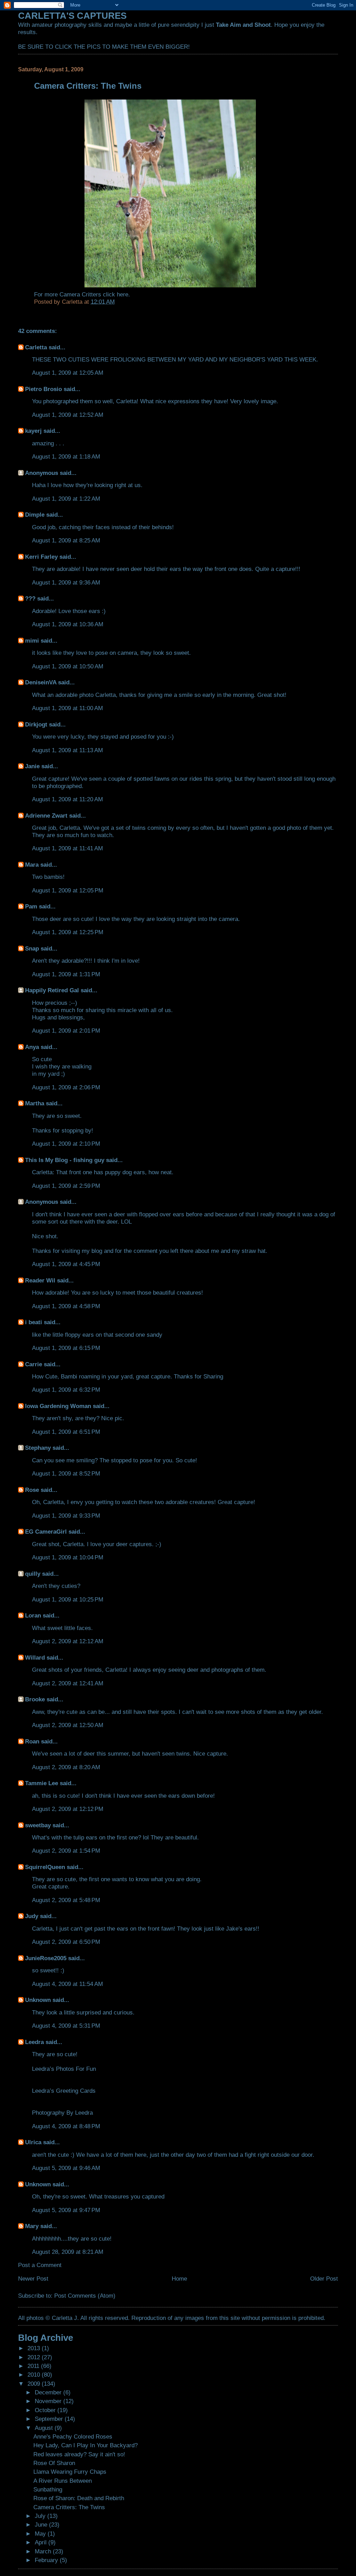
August (45, 2428)
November (49, 2401)
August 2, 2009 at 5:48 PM (66, 1900)
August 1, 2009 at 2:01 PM (66, 1031)
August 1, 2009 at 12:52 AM (68, 415)
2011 (34, 2366)
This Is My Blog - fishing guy (65, 1160)
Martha (35, 1103)
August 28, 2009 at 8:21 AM (68, 2252)
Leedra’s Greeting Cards (64, 2091)
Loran (33, 1615)
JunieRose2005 (46, 1958)
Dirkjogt (36, 724)
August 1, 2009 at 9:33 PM (66, 1516)
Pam (31, 906)
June (42, 2525)
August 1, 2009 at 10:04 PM (68, 1557)
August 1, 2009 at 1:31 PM (66, 974)
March (44, 2551)
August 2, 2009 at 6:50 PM (66, 1942)
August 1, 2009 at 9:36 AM (66, 582)
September (50, 2419)
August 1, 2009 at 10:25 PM (68, 1599)
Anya (32, 1047)
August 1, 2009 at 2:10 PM (66, 1144)
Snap (32, 948)
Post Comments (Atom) (85, 2296)
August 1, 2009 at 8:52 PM (66, 1473)
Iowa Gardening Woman (58, 1406)
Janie (32, 766)
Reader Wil (40, 1280)
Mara (32, 865)
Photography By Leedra (62, 2113)
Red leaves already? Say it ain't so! (79, 2454)
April (42, 2542)
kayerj (33, 431)
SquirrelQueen (45, 1867)
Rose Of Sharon (54, 2463)
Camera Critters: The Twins (69, 2507)
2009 (35, 2384)
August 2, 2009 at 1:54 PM (66, 1851)
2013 (35, 2348)
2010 (35, 2375)
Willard (35, 1657)
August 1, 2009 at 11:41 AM (67, 848)
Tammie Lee (42, 1783)
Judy (32, 1916)
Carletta (36, 347)
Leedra (34, 2042)
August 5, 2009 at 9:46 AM (66, 2168)
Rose (32, 1490)
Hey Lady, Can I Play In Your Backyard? (86, 2445)
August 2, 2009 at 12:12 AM (68, 1641)
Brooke (35, 1699)
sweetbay (38, 1825)
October (46, 2410)
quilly (33, 1574)
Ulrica (33, 2142)
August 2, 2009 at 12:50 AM (68, 1725)
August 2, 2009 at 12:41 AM (68, 1683)
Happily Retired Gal (52, 990)
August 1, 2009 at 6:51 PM (66, 1432)
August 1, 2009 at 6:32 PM (66, 1390)
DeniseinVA (41, 682)
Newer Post (33, 2279)
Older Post (324, 2279)
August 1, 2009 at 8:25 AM (66, 540)
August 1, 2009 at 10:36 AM (68, 624)
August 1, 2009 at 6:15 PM (66, 1348)
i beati (34, 1322)
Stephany (38, 1448)
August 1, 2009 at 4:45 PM (66, 1264)
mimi (32, 641)
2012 (35, 2357)
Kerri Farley (41, 557)
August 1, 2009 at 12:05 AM (68, 373)
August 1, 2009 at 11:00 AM (67, 708)
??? (30, 598)
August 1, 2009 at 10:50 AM (68, 666)
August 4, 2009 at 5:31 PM (66, 2026)
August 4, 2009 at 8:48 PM (66, 2126)
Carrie (34, 1364)
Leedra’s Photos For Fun (64, 2069)
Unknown (38, 2000)
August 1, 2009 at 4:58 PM (66, 1306)
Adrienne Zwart (46, 816)
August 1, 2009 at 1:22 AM (66, 499)
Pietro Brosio (43, 389)
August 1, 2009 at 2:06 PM (66, 1087)
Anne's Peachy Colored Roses (73, 2436)
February (47, 2560)
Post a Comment (40, 2265)
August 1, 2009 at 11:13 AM (67, 750)
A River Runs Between (63, 2481)
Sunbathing (48, 2489)
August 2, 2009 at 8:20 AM (66, 1767)
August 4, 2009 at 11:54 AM (67, 1984)
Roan (32, 1741)
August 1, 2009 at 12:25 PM (68, 932)
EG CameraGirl (46, 1532)
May (41, 2534)
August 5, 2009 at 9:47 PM (66, 2210)
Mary (32, 2226)
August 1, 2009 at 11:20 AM (67, 799)
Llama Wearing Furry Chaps (70, 2472)
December (49, 2392)
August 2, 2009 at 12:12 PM (68, 1809)
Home (179, 2279)
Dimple (35, 515)
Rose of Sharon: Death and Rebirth (79, 2498)
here (123, 294)
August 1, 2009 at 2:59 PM (66, 1186)
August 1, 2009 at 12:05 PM (68, 890)
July (41, 2516)
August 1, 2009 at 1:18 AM (66, 456)
